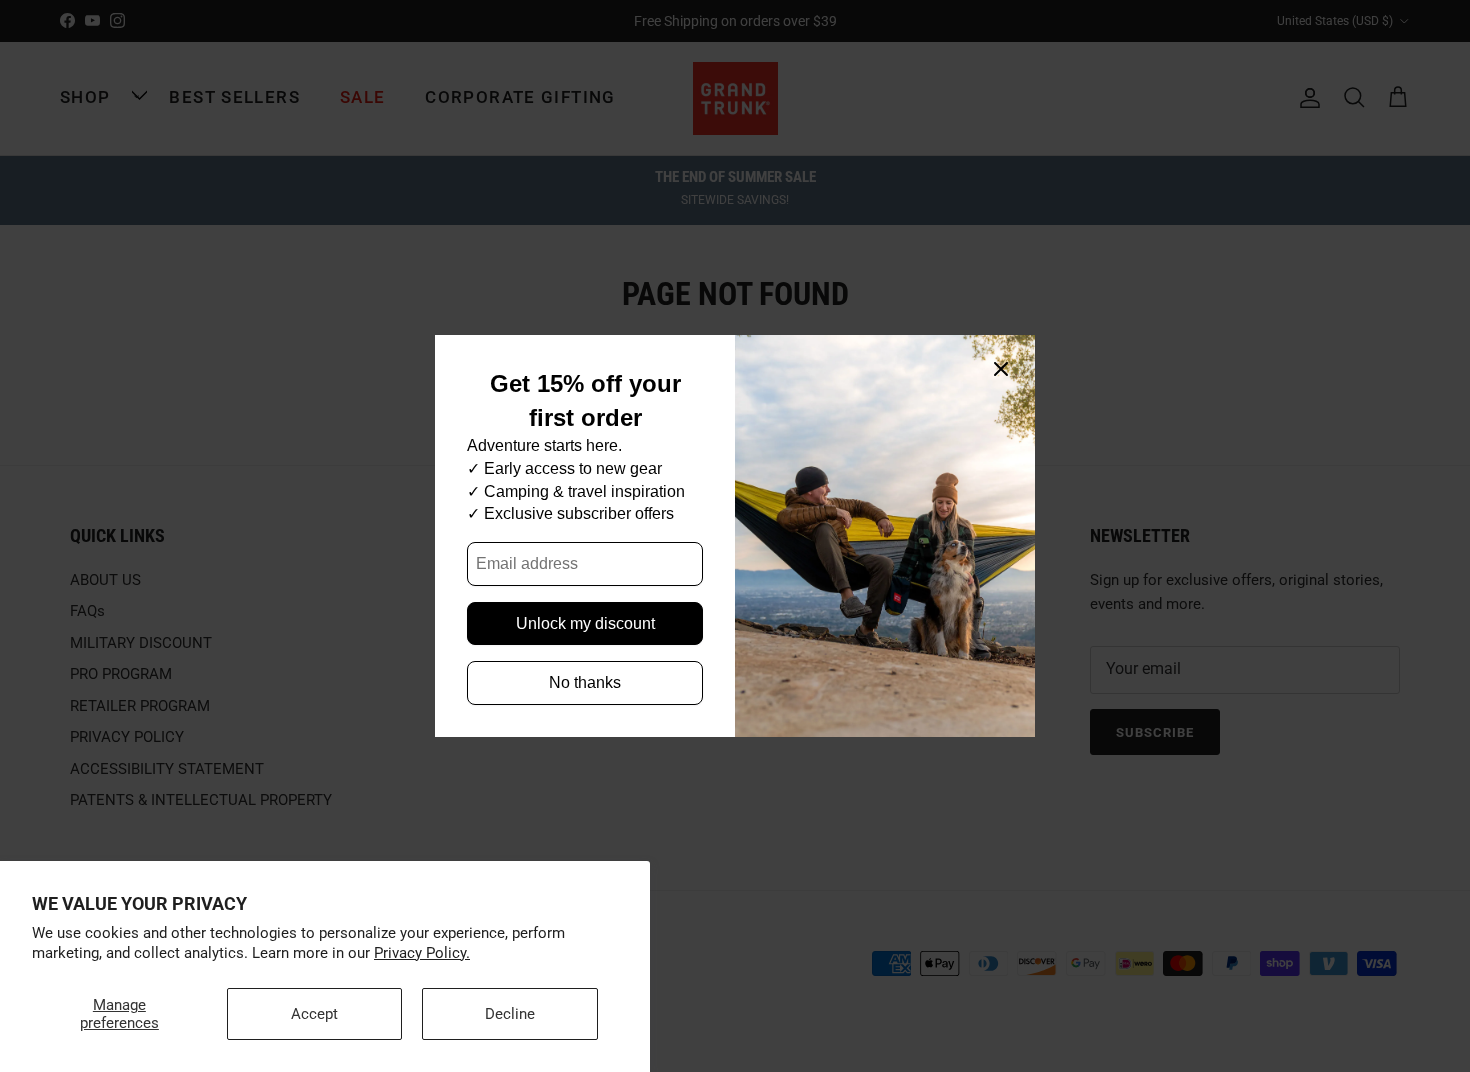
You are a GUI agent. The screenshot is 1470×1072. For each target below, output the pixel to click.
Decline (510, 1014)
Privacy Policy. (422, 953)
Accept (314, 1014)
